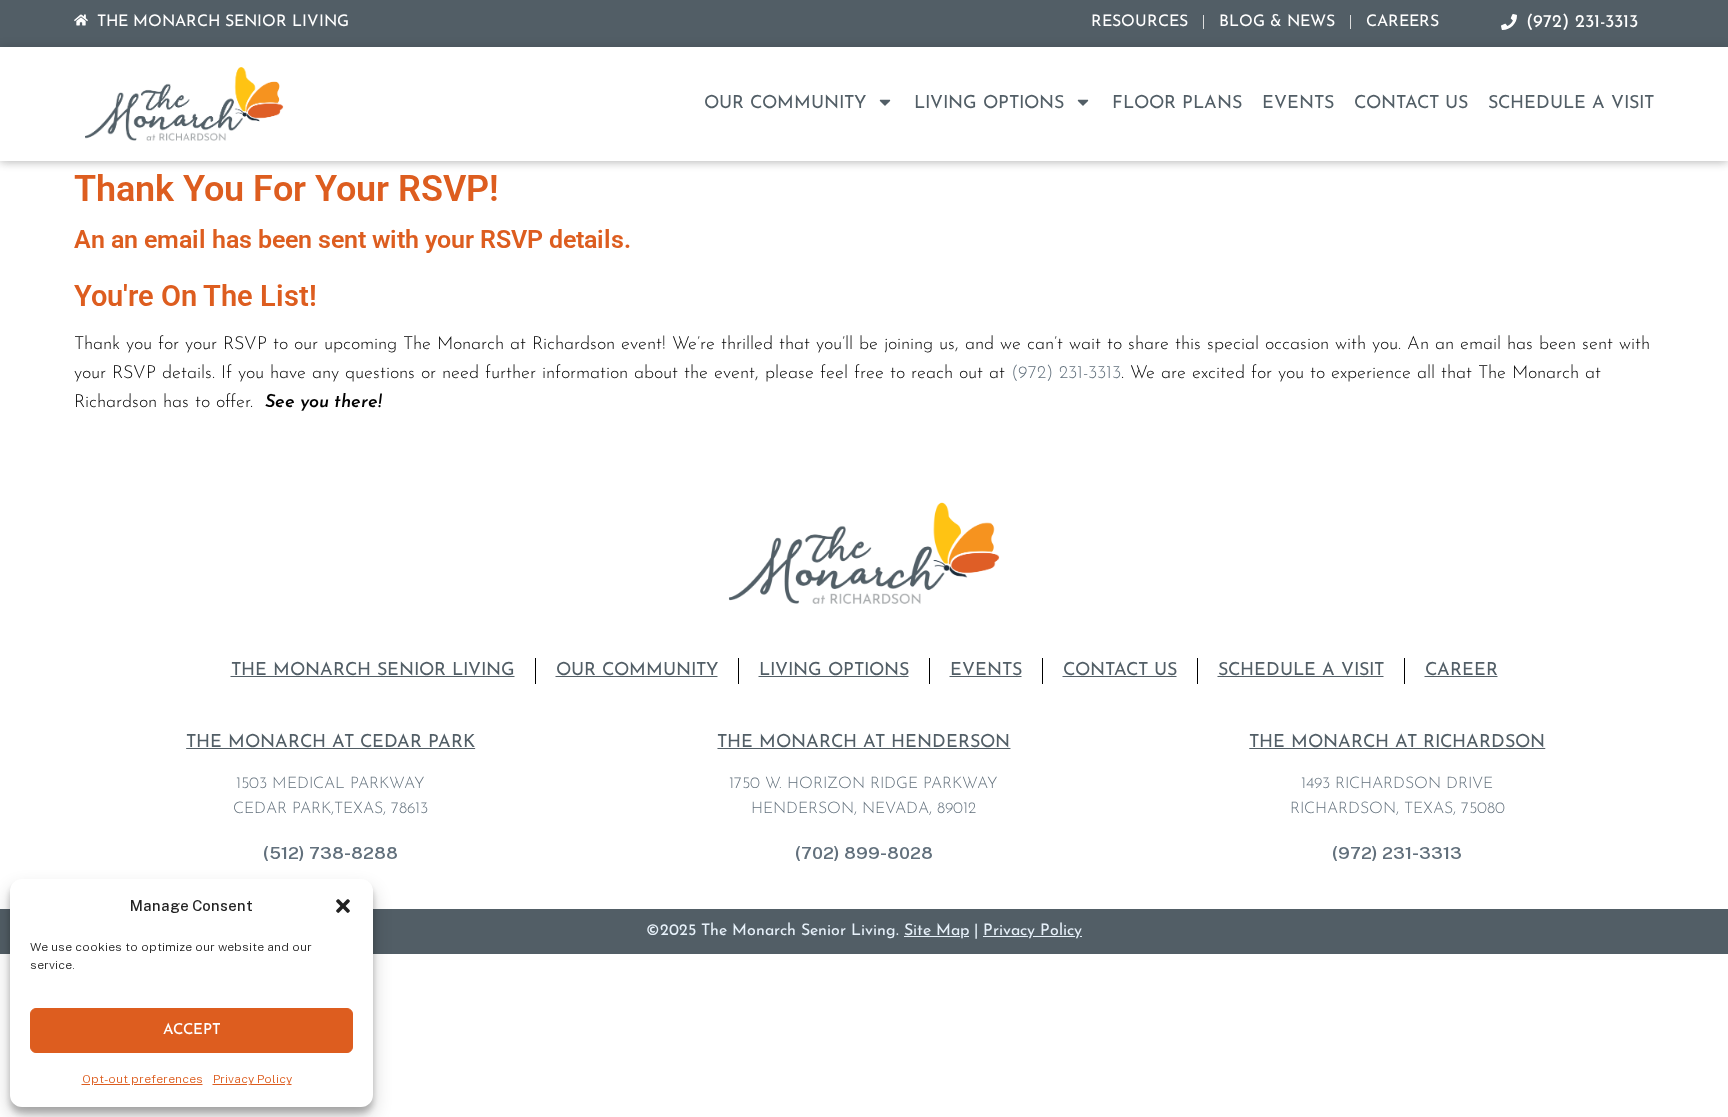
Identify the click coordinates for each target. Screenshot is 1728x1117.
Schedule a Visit (1571, 104)
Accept (192, 1030)
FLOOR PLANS (1177, 104)
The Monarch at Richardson (1397, 743)
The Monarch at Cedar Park (330, 743)
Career (1461, 671)
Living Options (989, 104)
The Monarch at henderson (863, 743)
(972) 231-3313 (1066, 374)
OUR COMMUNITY (785, 104)
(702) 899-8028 (864, 852)
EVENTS (1298, 104)
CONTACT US (1411, 104)
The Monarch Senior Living (373, 671)
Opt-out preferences (142, 1079)
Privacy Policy (252, 1079)
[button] (343, 906)
